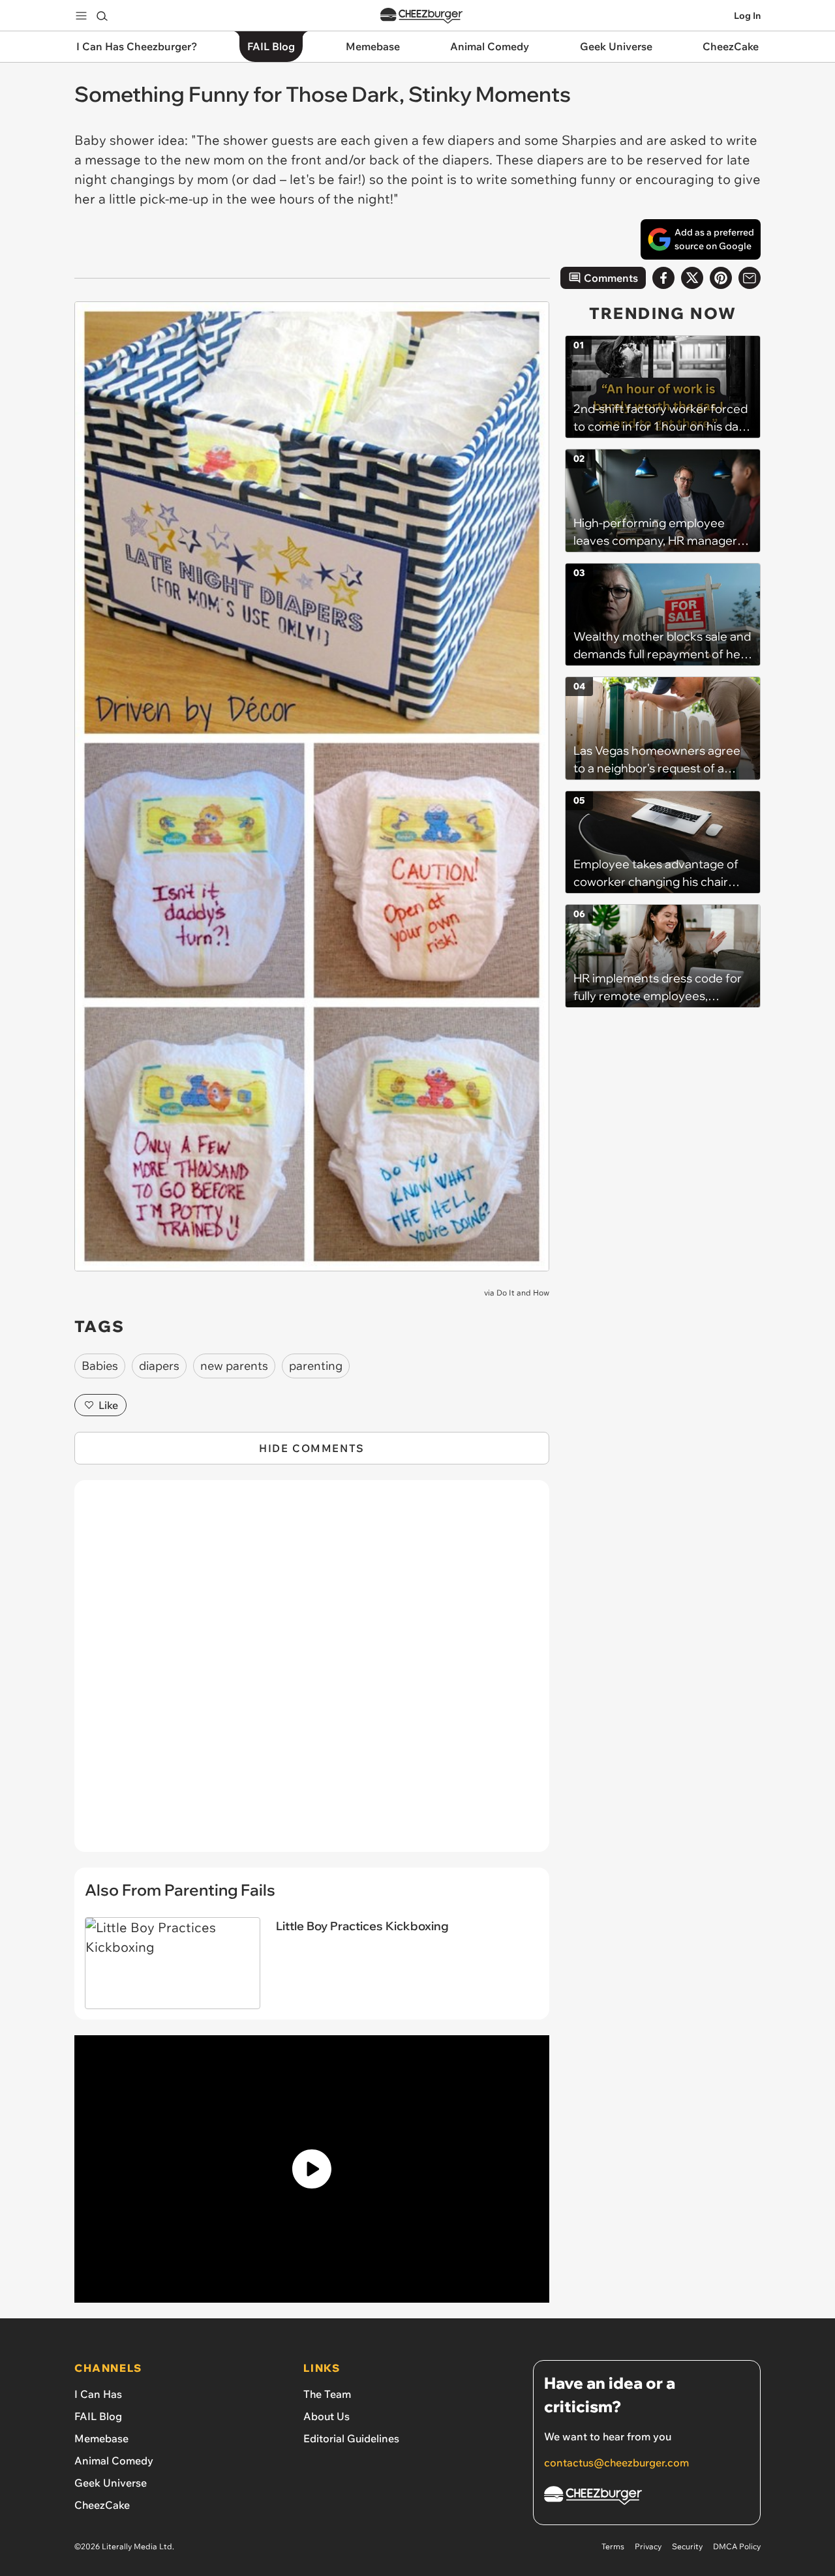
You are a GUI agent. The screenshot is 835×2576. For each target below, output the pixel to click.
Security (687, 2546)
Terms (613, 2546)
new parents (234, 1366)
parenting (316, 1366)
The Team (327, 2394)
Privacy (648, 2546)
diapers (159, 1366)
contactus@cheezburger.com (616, 2462)
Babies (100, 1366)
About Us (326, 2416)
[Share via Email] (750, 278)
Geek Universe (111, 2483)
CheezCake (102, 2505)
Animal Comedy (114, 2461)
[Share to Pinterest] (721, 278)
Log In (747, 16)
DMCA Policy (737, 2546)
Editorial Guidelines (351, 2438)
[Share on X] (692, 278)
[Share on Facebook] (663, 278)
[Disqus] (312, 1673)
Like (108, 1405)
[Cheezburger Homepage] (421, 16)
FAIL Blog (98, 2416)
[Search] (102, 16)
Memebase (101, 2438)
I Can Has (98, 2394)
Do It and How (523, 1293)
